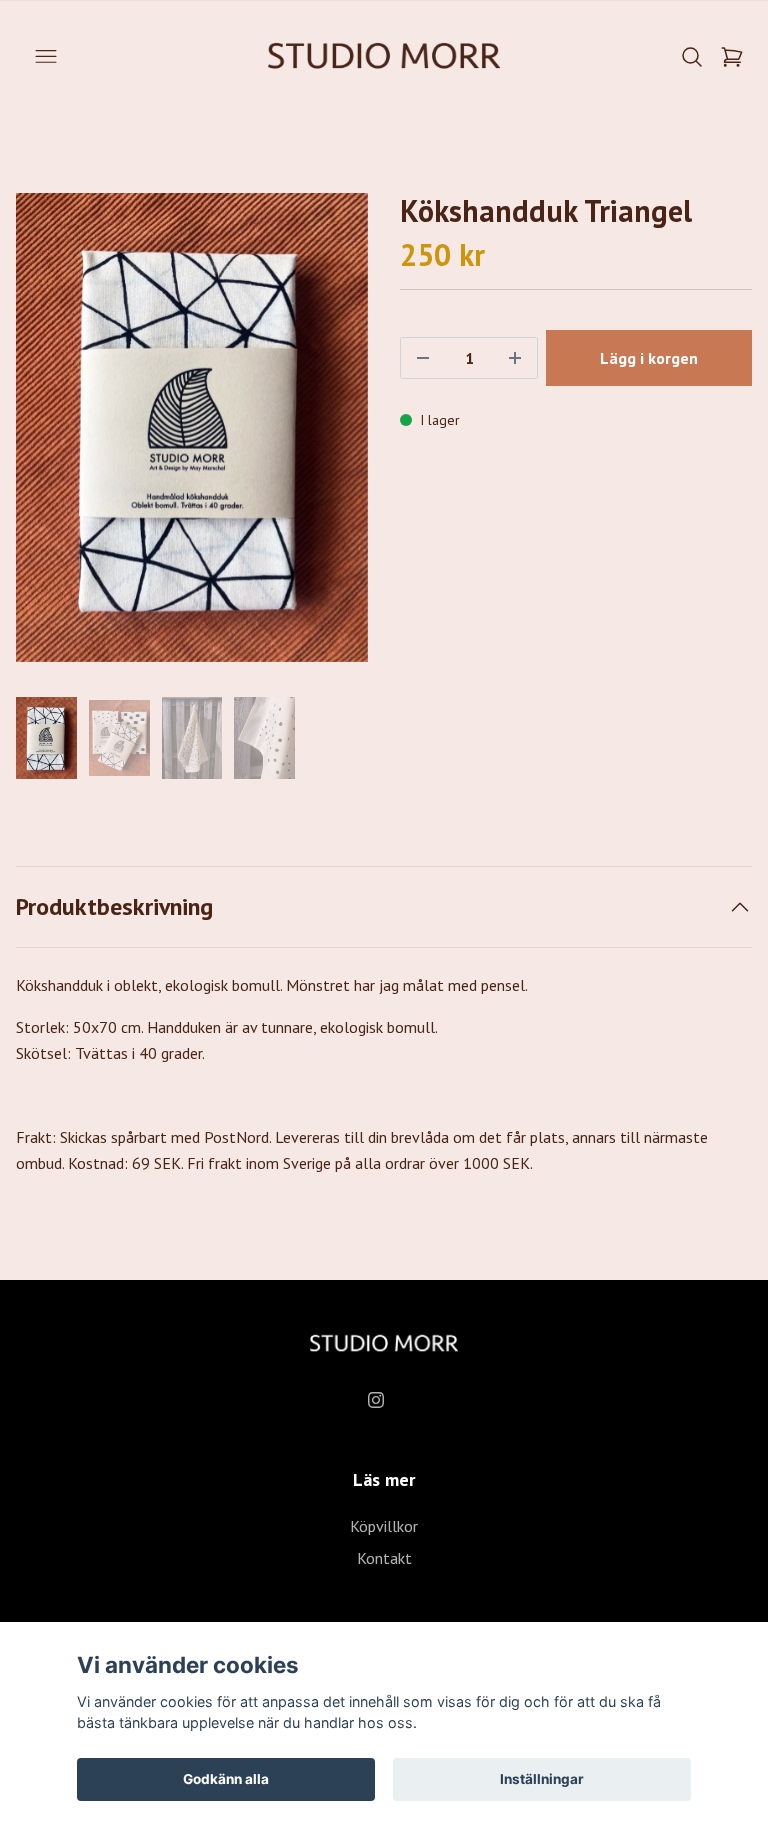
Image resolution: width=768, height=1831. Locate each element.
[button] (334, 436)
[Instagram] (376, 1400)
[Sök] (692, 57)
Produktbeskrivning (114, 906)
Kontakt (384, 1558)
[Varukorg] (732, 57)
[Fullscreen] (192, 427)
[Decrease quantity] (423, 358)
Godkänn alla (226, 1779)
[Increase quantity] (515, 358)
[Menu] (46, 57)
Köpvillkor (384, 1526)
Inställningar (542, 1779)
